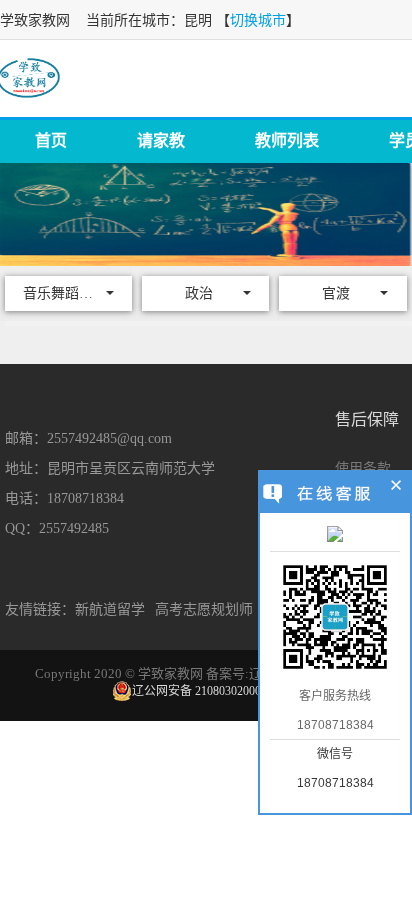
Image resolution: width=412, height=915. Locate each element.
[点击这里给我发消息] (335, 536)
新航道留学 (110, 609)
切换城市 (258, 20)
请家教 (161, 140)
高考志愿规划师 (204, 609)
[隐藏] (396, 488)
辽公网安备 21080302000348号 (211, 691)
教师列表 (287, 140)
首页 (51, 140)
